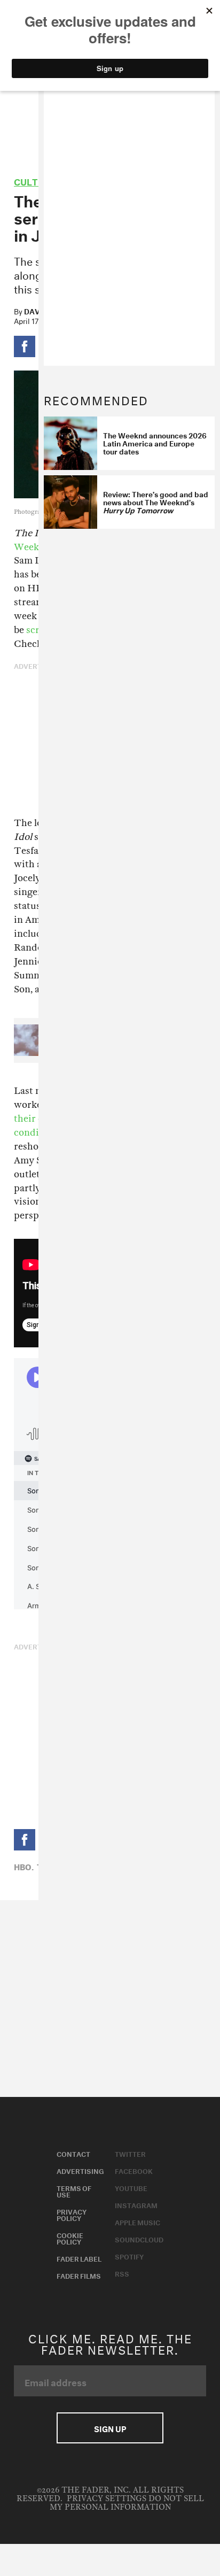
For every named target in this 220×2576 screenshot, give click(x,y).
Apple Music (137, 2222)
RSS (122, 2273)
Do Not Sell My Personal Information (127, 2503)
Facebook (134, 2170)
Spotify (129, 2256)
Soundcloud (139, 2239)
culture (35, 180)
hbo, (24, 1866)
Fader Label (79, 2258)
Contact (73, 2153)
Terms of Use (74, 2191)
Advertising (80, 2170)
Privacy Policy (72, 2214)
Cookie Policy (70, 2238)
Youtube (131, 2187)
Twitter (130, 2153)
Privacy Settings (107, 2499)
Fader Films (79, 2275)
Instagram (136, 2204)
